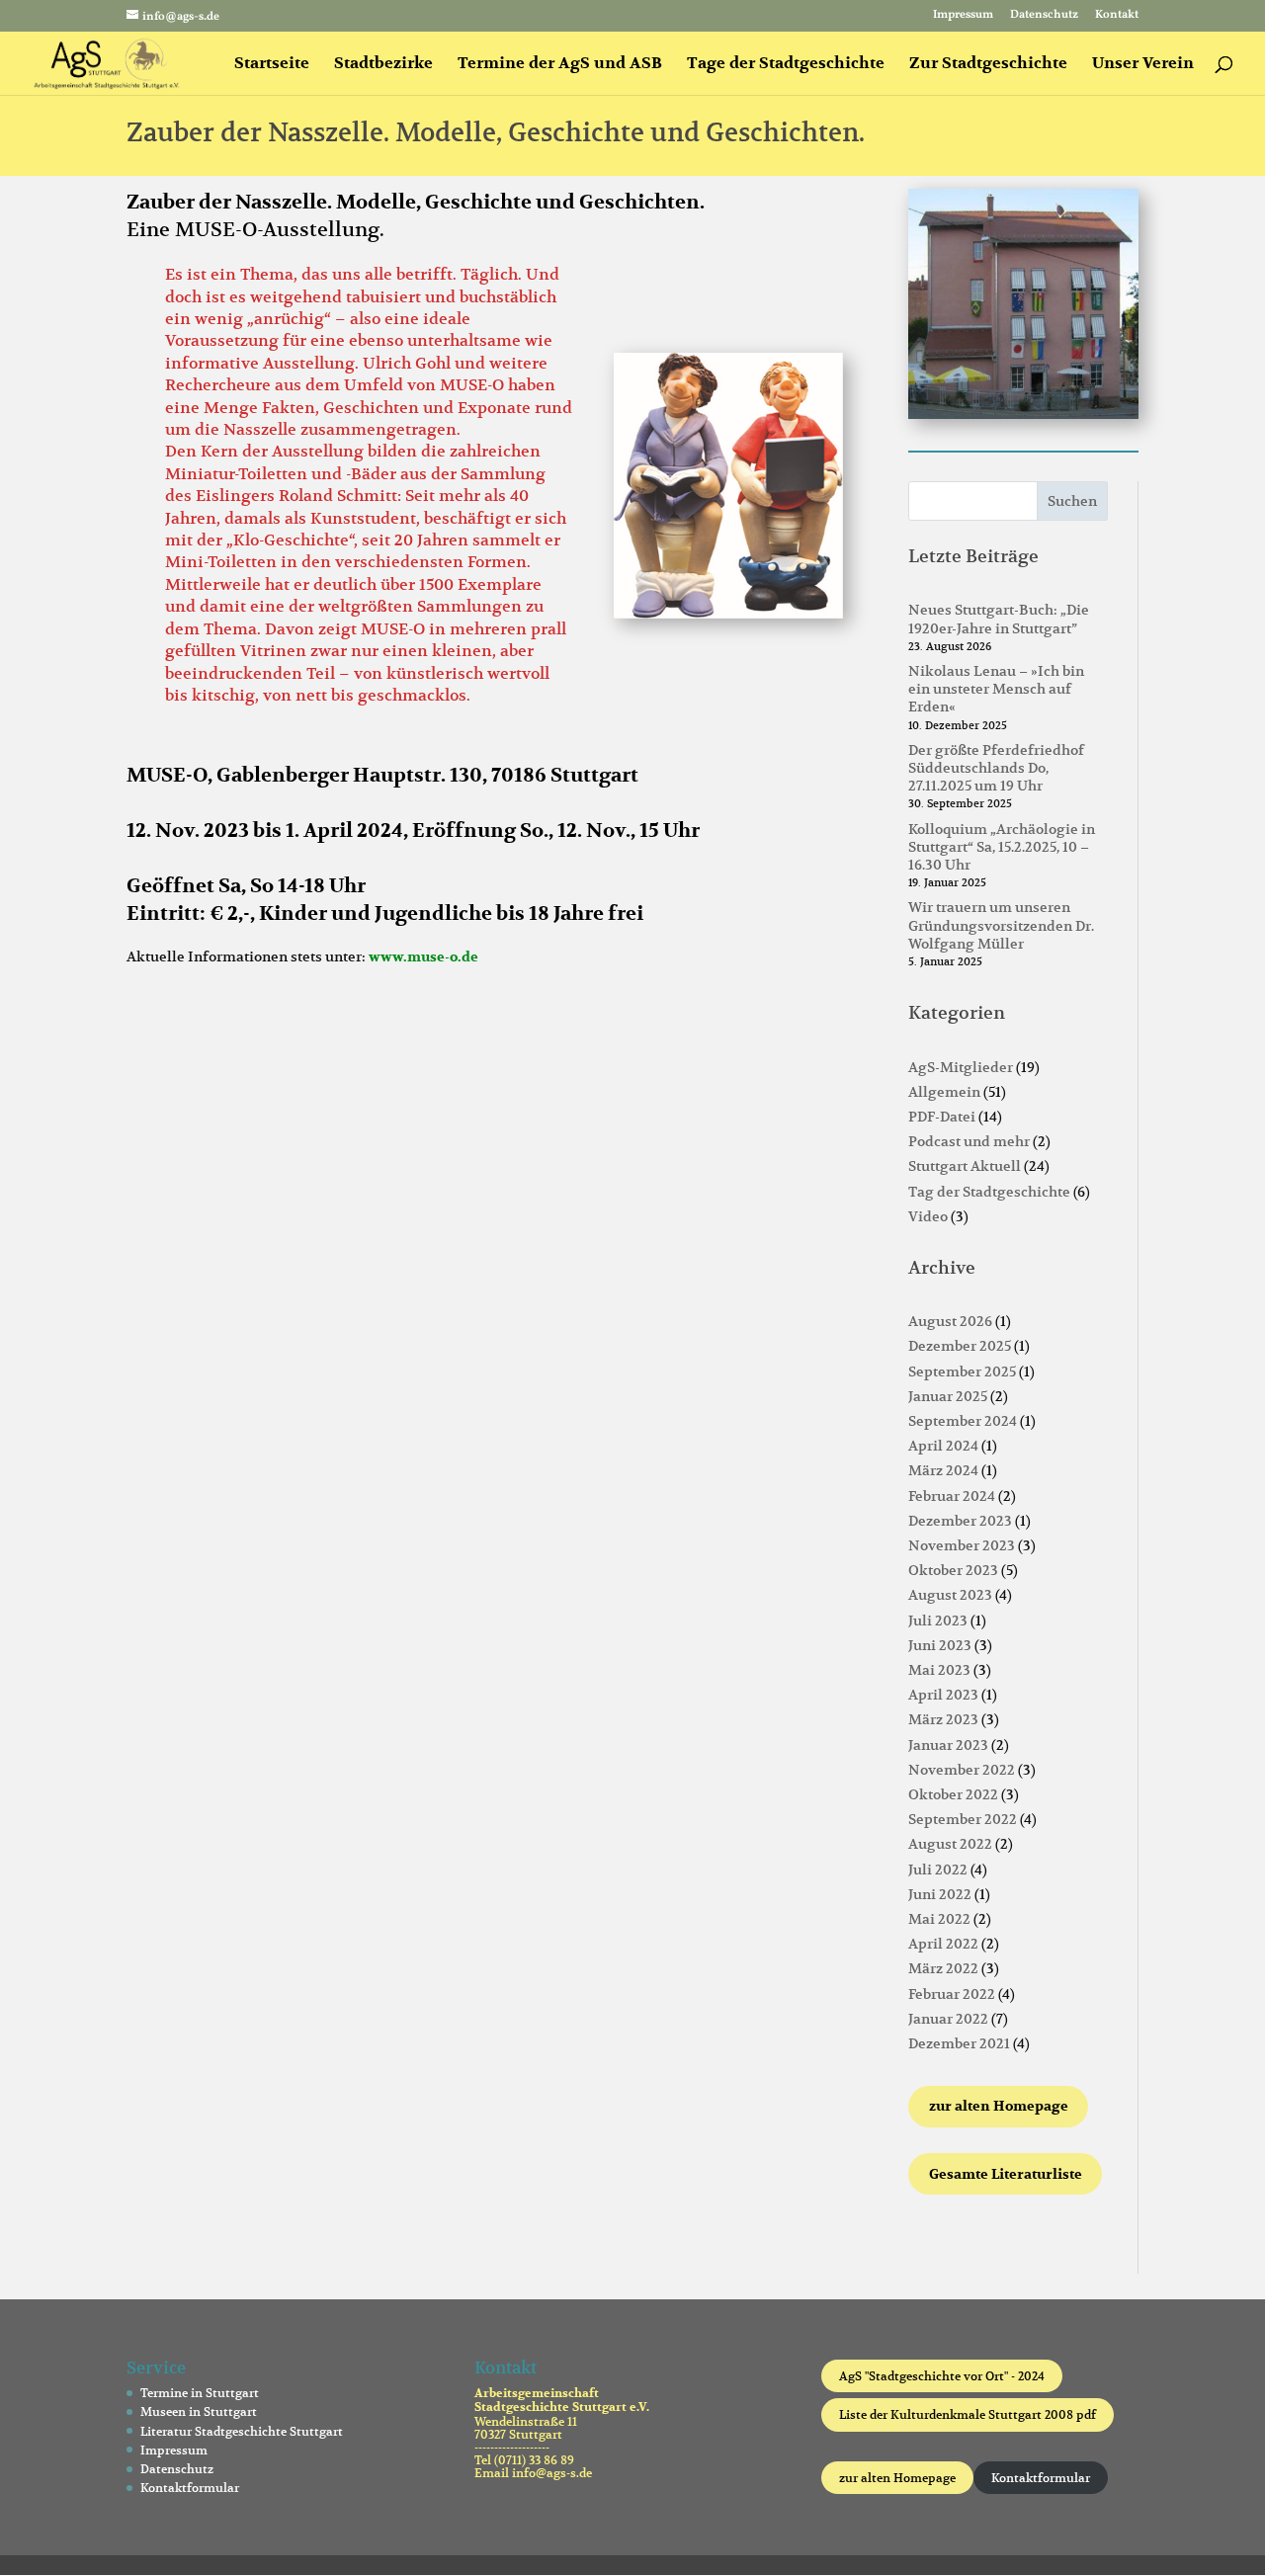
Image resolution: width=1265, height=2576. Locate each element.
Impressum (963, 16)
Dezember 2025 (960, 1346)
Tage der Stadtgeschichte (786, 65)
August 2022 (950, 1844)
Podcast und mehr (969, 1141)
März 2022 (943, 1968)
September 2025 (962, 1371)
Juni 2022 (940, 1894)
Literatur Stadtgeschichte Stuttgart (242, 2431)
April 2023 (943, 1695)
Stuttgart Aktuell (965, 1166)
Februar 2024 (952, 1496)
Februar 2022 (952, 1994)
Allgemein (944, 1092)
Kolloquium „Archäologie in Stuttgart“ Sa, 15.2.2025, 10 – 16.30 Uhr (1002, 847)
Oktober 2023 (953, 1570)
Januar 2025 (948, 1396)
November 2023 (962, 1545)
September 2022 (963, 1819)
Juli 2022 (938, 1870)
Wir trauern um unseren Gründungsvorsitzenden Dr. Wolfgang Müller (1001, 925)
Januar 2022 (948, 2019)
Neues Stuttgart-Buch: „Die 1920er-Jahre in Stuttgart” (999, 619)
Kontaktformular (190, 2488)
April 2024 (943, 1446)
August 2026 (950, 1321)
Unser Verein (1143, 65)
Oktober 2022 (953, 1794)
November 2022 (962, 1770)
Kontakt (1117, 16)
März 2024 (943, 1470)
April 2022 (943, 1944)
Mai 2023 (939, 1670)
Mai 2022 (939, 1919)
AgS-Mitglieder (961, 1067)
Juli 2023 (938, 1620)
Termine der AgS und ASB (560, 65)
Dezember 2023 (960, 1521)
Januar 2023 (948, 1745)
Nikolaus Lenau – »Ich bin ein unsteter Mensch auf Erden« (996, 689)
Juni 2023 (940, 1645)
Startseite (272, 65)
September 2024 (963, 1421)
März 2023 (943, 1719)
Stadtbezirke (383, 65)
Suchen (1072, 501)
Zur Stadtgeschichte (988, 65)
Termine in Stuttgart (200, 2393)
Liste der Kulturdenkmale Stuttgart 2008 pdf (968, 2414)
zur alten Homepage (897, 2478)
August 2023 (950, 1595)
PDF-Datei (942, 1117)
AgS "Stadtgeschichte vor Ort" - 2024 (942, 2376)
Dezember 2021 (959, 2043)
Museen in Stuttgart (199, 2411)
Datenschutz (1044, 16)
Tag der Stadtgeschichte (989, 1192)
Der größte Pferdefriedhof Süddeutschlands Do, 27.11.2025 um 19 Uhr (996, 768)
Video (928, 1216)
